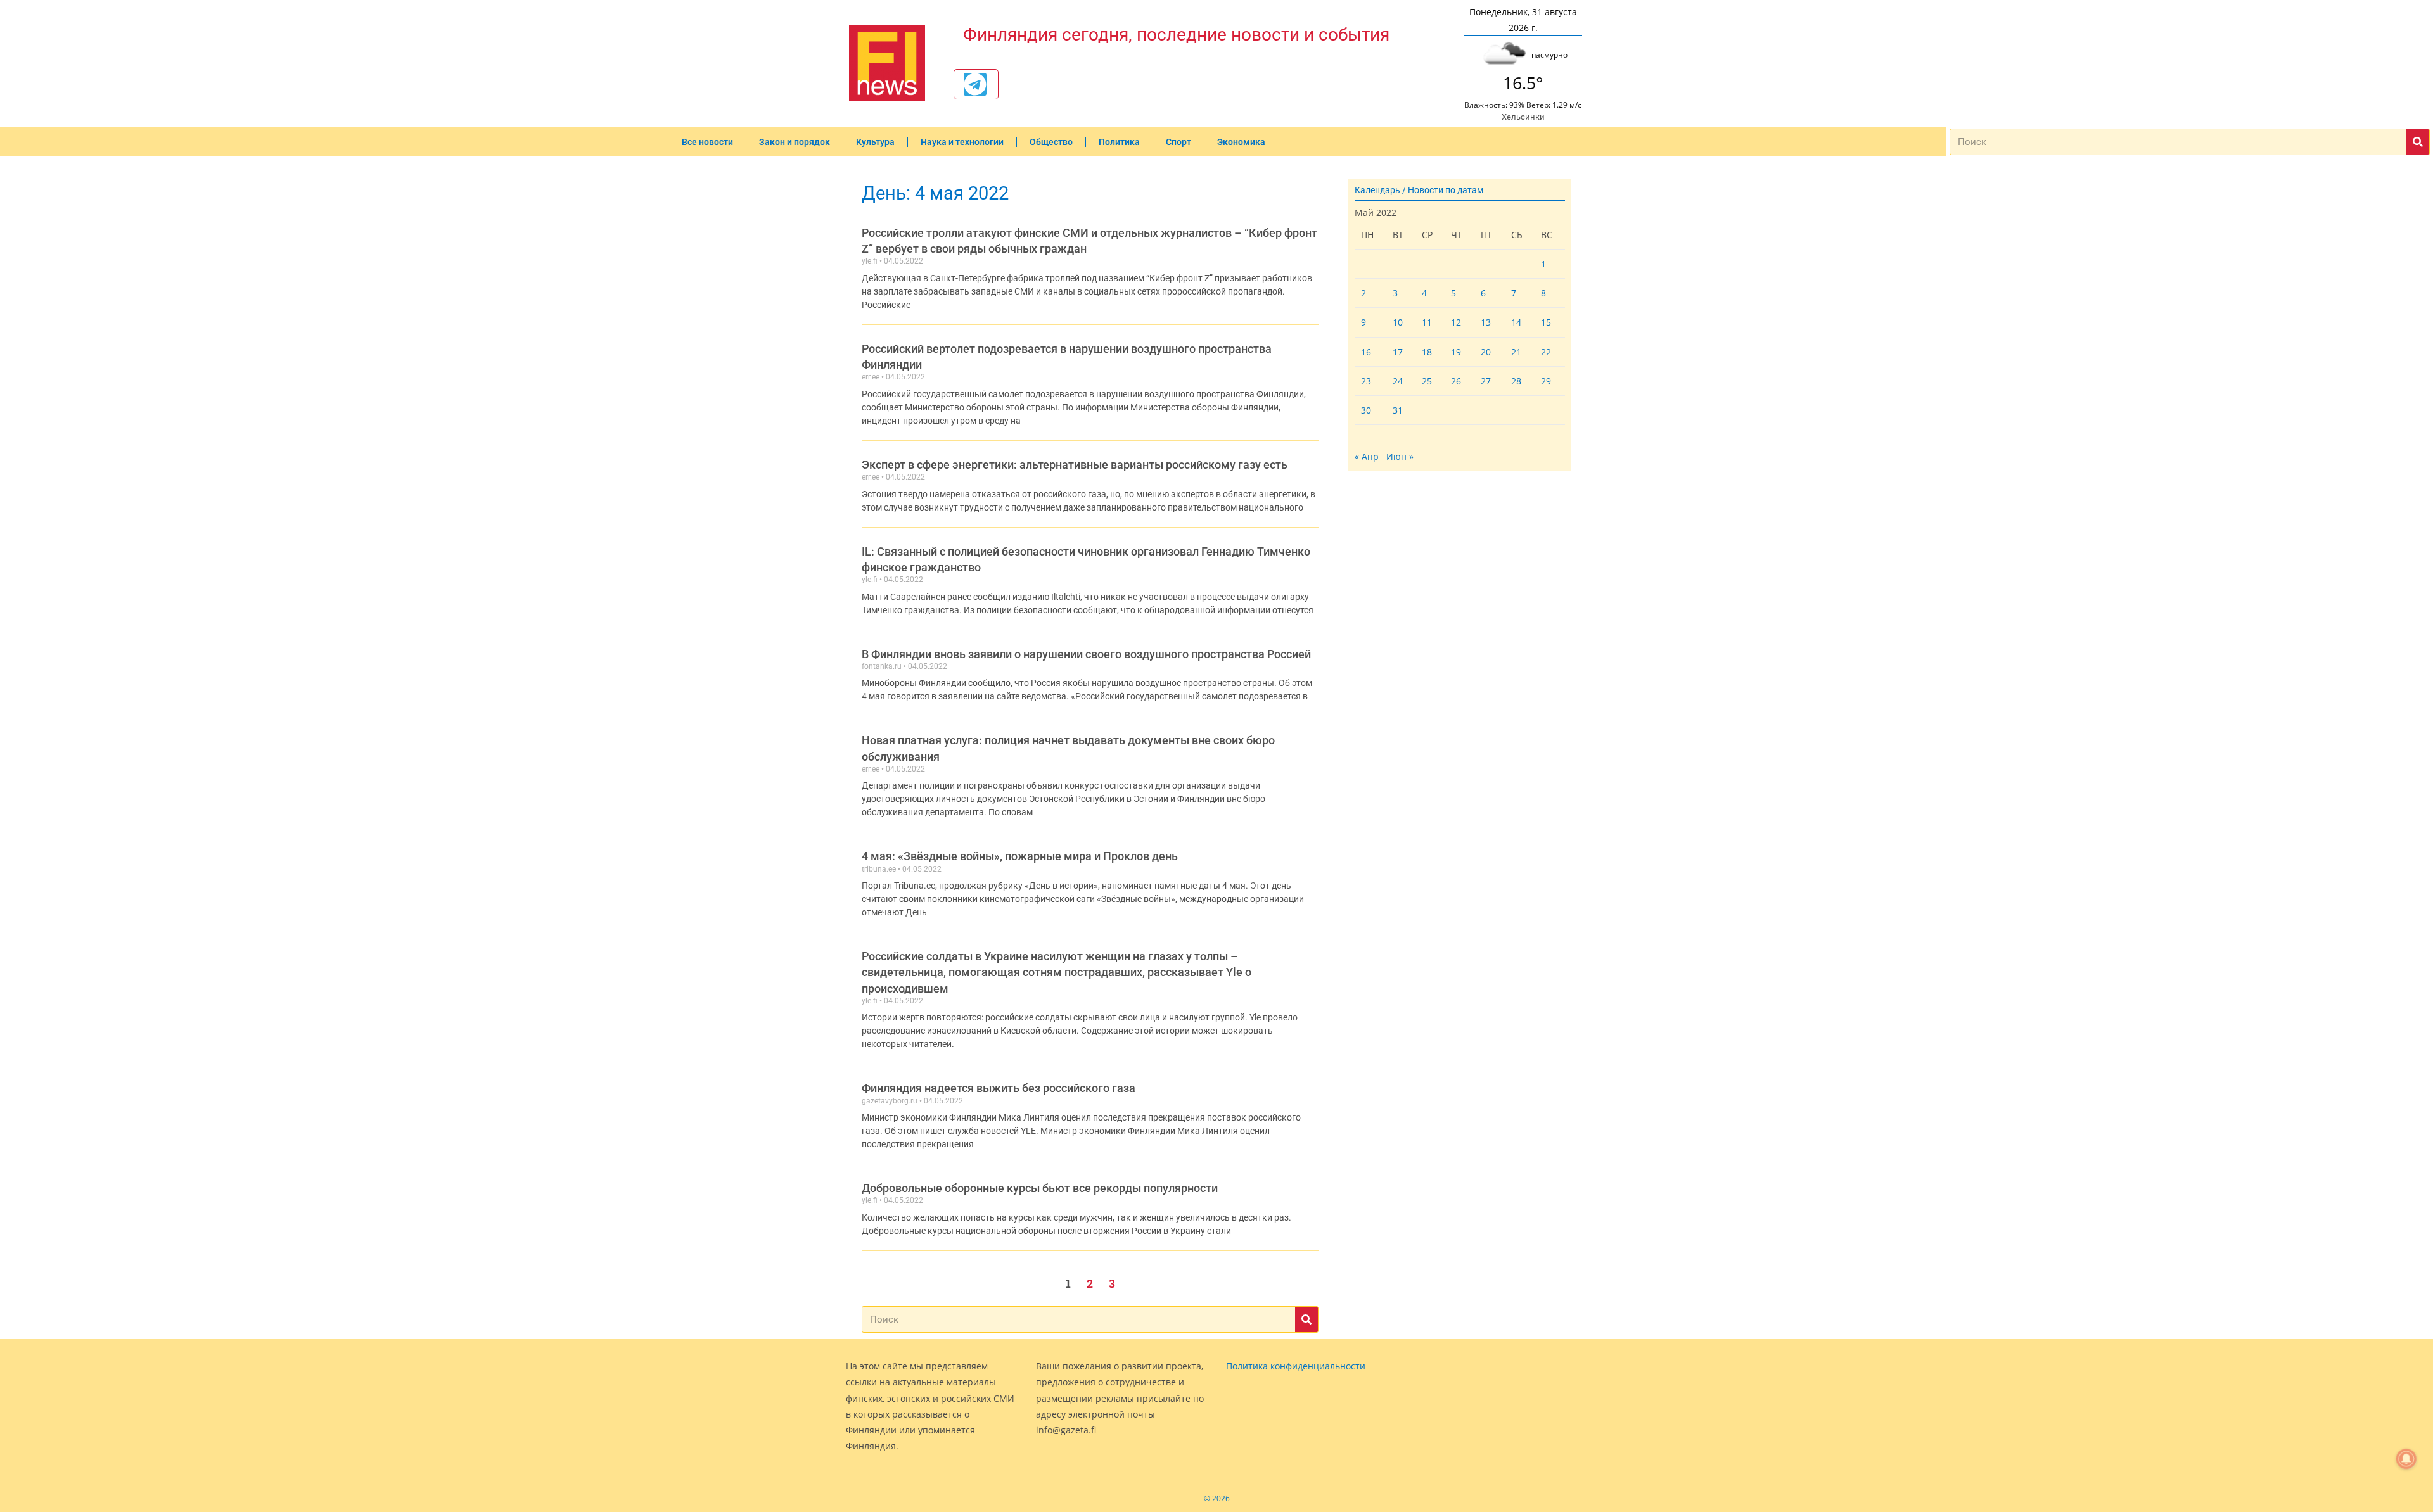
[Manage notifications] (2406, 1459)
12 (1456, 322)
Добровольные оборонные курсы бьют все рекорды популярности (1040, 1188)
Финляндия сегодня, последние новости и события (1176, 35)
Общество (1051, 142)
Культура (875, 142)
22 (1546, 352)
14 (1516, 322)
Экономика (1241, 142)
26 (1456, 381)
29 (1546, 381)
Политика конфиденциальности (1296, 1366)
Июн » (1400, 456)
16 (1366, 352)
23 (1366, 381)
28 (1516, 381)
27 (1486, 381)
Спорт (1178, 142)
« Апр (1367, 456)
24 (1398, 381)
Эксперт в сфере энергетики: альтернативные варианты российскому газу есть (1075, 465)
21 (1516, 352)
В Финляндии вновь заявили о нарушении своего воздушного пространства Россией (1086, 654)
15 (1546, 322)
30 (1366, 410)
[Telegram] (975, 84)
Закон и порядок (795, 142)
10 (1398, 322)
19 (1456, 352)
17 (1398, 352)
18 (1427, 352)
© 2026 (1217, 1498)
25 (1427, 381)
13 (1486, 322)
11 (1427, 322)
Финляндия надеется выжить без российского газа (999, 1088)
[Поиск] (2418, 142)
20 (1486, 352)
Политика (1119, 142)
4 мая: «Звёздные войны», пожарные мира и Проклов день (1020, 856)
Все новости (707, 142)
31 (1398, 410)
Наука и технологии (962, 142)
